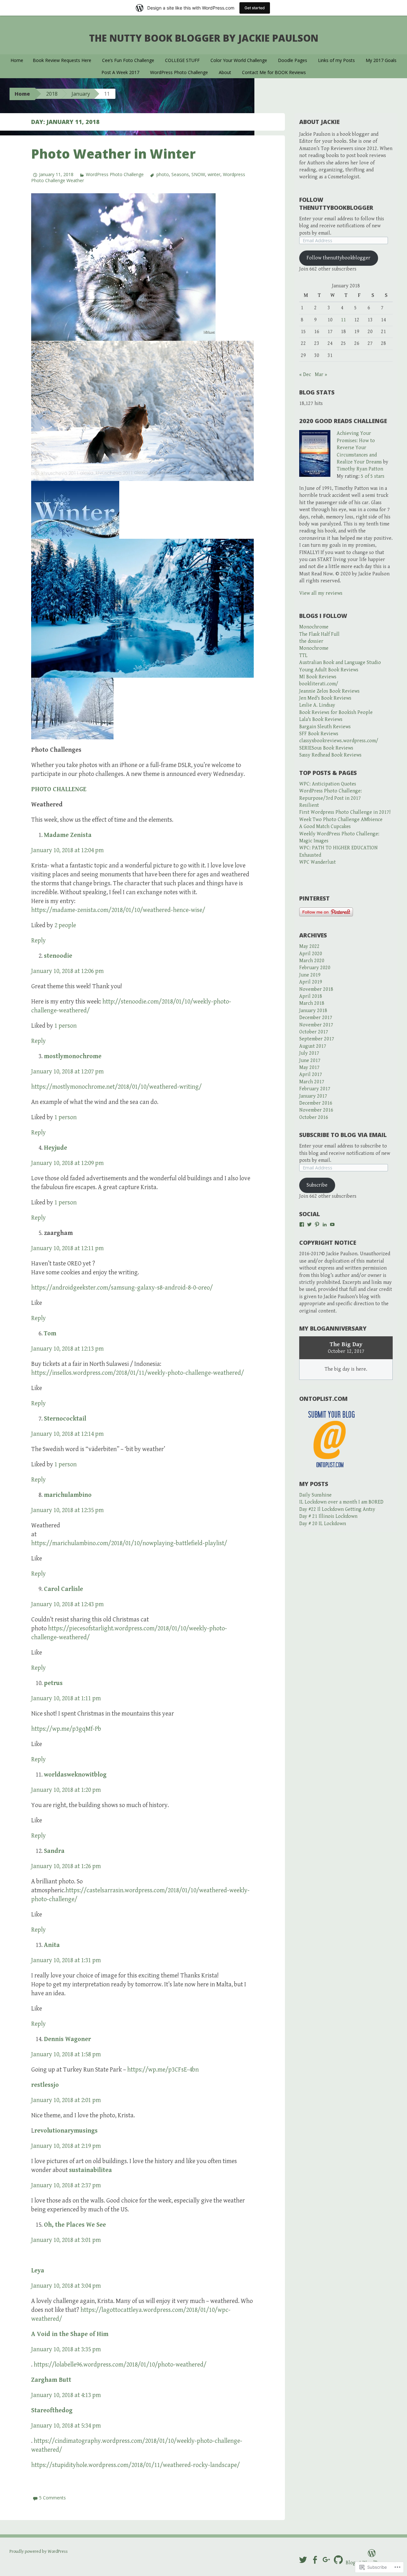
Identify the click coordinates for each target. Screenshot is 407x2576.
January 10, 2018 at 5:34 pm (66, 2426)
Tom (50, 1334)
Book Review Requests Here (62, 60)
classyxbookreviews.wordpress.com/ (339, 741)
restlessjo (45, 2085)
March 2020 (312, 961)
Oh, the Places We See (75, 2225)
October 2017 (314, 1032)
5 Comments (52, 2498)
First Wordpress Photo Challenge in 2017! (345, 812)
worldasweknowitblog (75, 1775)
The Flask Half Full (319, 634)
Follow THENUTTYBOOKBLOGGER (336, 204)
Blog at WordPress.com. (372, 2563)
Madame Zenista (68, 835)
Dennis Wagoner (67, 2039)
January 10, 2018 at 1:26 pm (66, 1866)
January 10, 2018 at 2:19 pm (66, 2146)
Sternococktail (65, 1419)
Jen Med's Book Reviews (325, 698)
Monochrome (314, 627)
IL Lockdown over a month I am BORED (341, 1502)
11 (343, 320)
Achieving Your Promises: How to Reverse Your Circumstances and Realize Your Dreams (359, 448)
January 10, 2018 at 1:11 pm (66, 1699)
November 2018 (316, 989)
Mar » (321, 375)
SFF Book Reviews (319, 734)
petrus (53, 1683)
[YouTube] (332, 1224)
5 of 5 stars (373, 476)
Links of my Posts (336, 60)
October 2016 (314, 1117)
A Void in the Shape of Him (70, 2334)
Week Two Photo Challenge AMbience (341, 820)
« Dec (305, 375)
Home (17, 60)
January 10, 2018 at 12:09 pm (67, 1163)
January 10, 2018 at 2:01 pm (66, 2100)
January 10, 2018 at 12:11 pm (67, 1248)
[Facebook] (302, 1224)
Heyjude (55, 1148)
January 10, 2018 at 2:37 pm (66, 2185)
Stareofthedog (52, 2411)
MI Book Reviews (318, 677)
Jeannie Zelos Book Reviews (329, 691)
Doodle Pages (293, 60)
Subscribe (317, 1185)
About (225, 72)
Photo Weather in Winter (113, 154)
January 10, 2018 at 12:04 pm (67, 850)
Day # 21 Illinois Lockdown (328, 1516)
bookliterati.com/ (319, 684)
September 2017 (317, 1039)
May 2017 (309, 1068)
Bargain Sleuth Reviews (325, 727)
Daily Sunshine (315, 1495)
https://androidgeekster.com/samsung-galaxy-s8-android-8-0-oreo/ (122, 1288)
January (81, 94)
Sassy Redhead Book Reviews (330, 755)
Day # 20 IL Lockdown (323, 1524)
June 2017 (310, 1061)
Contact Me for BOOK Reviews (274, 72)
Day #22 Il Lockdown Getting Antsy (337, 1509)
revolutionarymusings (66, 2131)
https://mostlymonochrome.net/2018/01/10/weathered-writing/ (116, 1087)
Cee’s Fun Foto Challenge (128, 60)
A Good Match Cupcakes (325, 827)
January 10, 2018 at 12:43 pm (67, 1604)
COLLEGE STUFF (182, 60)
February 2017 (315, 1089)
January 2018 (313, 1011)
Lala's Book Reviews (321, 719)
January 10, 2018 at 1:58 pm (66, 2055)
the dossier (311, 641)
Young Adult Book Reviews (329, 670)
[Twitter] (309, 1224)
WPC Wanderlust (317, 862)
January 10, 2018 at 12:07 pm (67, 1072)
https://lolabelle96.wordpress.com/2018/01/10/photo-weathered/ (120, 2365)
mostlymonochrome (73, 1056)
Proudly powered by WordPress (39, 2552)
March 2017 (312, 1082)
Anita (52, 1945)
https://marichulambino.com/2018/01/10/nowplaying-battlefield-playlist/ (129, 1543)
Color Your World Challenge (239, 60)
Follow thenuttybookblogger (338, 258)
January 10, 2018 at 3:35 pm (66, 2350)
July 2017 (309, 1053)
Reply (38, 941)
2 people (65, 925)
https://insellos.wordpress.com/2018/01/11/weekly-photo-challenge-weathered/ (138, 1373)
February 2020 (315, 968)
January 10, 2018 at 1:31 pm (66, 1960)
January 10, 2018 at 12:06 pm (67, 971)
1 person (66, 1026)
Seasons (180, 174)
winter (214, 174)
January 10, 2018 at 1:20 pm (66, 1790)
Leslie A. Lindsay (317, 705)
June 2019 (310, 975)
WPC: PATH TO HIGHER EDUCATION (338, 848)
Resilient (309, 805)
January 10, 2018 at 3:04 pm (66, 2286)
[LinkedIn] (325, 1224)
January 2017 (313, 1096)
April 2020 (311, 954)
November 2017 (316, 1025)
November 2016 (316, 1110)
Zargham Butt (51, 2380)
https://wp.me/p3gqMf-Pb (66, 1729)
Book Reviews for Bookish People (336, 713)
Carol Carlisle (63, 1589)
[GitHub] (338, 2560)
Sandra (54, 1851)
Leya (38, 2271)
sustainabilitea (90, 2170)
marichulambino (68, 1495)
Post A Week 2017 (120, 72)
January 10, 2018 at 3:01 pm (66, 2240)
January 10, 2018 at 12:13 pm (67, 1349)
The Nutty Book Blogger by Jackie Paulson (204, 38)
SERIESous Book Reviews (326, 748)
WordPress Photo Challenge (179, 72)
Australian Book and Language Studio (340, 663)
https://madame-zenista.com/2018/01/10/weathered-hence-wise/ (118, 910)
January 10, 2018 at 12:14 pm (67, 1434)
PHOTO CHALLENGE (59, 789)
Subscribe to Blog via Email (343, 1135)
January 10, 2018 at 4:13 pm (66, 2395)
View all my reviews (321, 593)
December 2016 (316, 1103)
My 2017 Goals (381, 60)
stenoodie (58, 956)
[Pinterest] (317, 1224)
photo (162, 174)
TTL (303, 656)
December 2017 (316, 1018)
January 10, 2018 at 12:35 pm (67, 1510)
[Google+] (327, 2560)
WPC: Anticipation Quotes (328, 784)
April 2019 (311, 982)
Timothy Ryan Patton (360, 469)
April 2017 (311, 1075)
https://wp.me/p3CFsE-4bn (163, 2070)
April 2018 (311, 996)
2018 (52, 94)
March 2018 (312, 1003)
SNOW (198, 174)
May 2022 (309, 946)
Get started (255, 8)
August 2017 (313, 1046)
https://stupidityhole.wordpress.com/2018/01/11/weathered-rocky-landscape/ (135, 2465)
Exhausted (310, 855)
